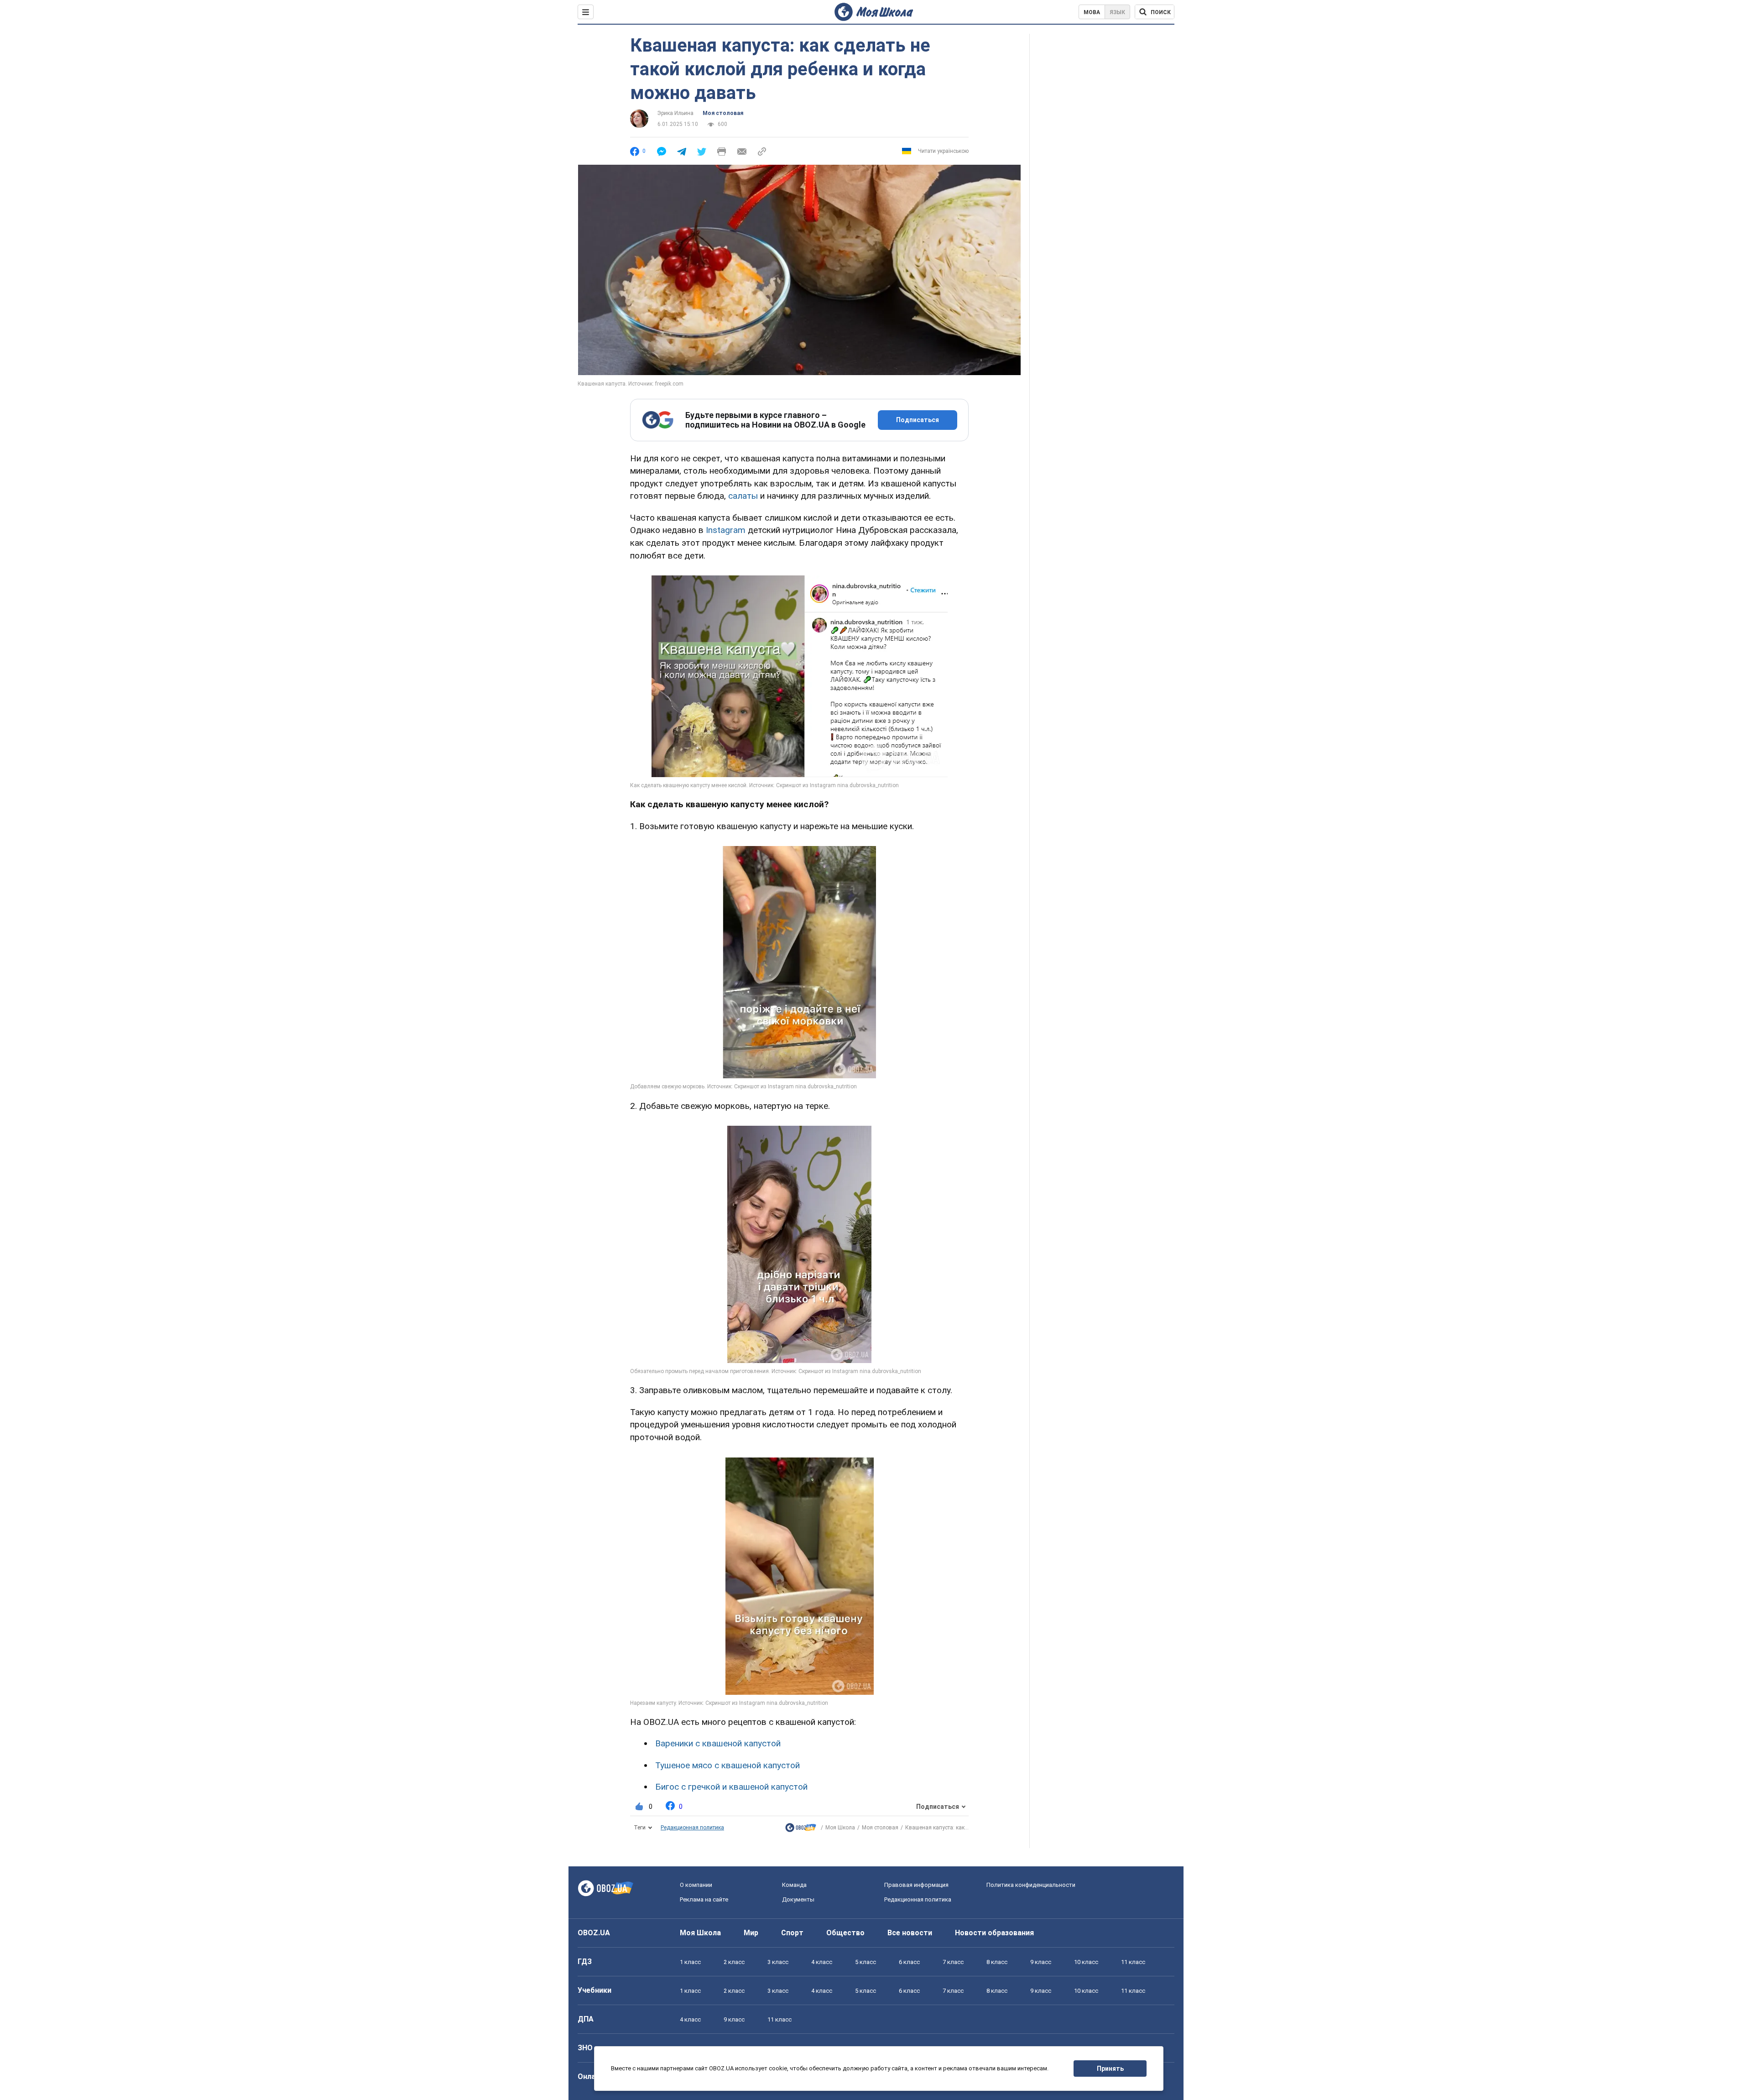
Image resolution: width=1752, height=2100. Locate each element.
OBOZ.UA (594, 1933)
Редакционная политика (692, 1828)
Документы (798, 1899)
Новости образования (994, 1933)
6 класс (909, 1962)
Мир (751, 1933)
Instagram (726, 530)
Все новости (910, 1933)
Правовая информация (916, 1885)
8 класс (997, 1962)
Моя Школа (840, 1828)
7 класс (953, 1962)
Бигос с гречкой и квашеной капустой (731, 1787)
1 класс (690, 1962)
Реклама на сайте (704, 1899)
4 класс (822, 1962)
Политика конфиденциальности (1031, 1885)
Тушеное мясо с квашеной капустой (727, 1765)
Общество (845, 1933)
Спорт (792, 1933)
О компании (696, 1885)
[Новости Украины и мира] (801, 1830)
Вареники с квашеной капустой (718, 1743)
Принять (1110, 2069)
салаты (743, 496)
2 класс (734, 1962)
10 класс (1086, 1962)
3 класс (778, 1962)
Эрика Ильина (675, 113)
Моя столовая (723, 113)
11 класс (1133, 1962)
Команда (794, 1885)
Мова (1092, 12)
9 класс (1041, 1962)
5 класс (866, 1962)
